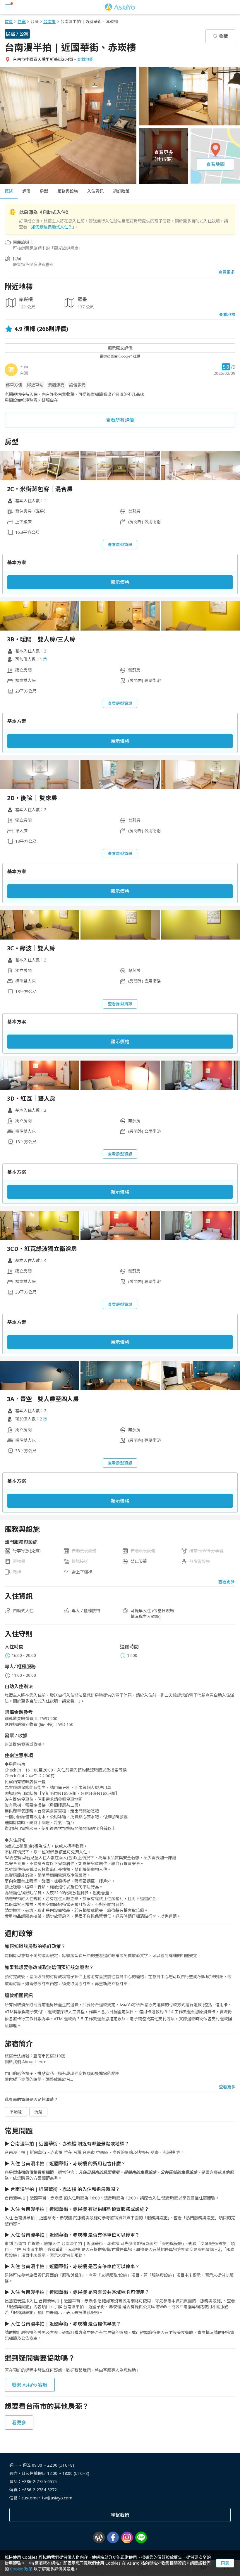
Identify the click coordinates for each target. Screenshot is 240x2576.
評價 (26, 191)
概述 (9, 191)
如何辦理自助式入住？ (52, 227)
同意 (225, 2563)
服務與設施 (68, 191)
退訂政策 (121, 191)
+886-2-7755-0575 (39, 2481)
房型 (44, 191)
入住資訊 (95, 191)
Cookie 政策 (21, 2569)
